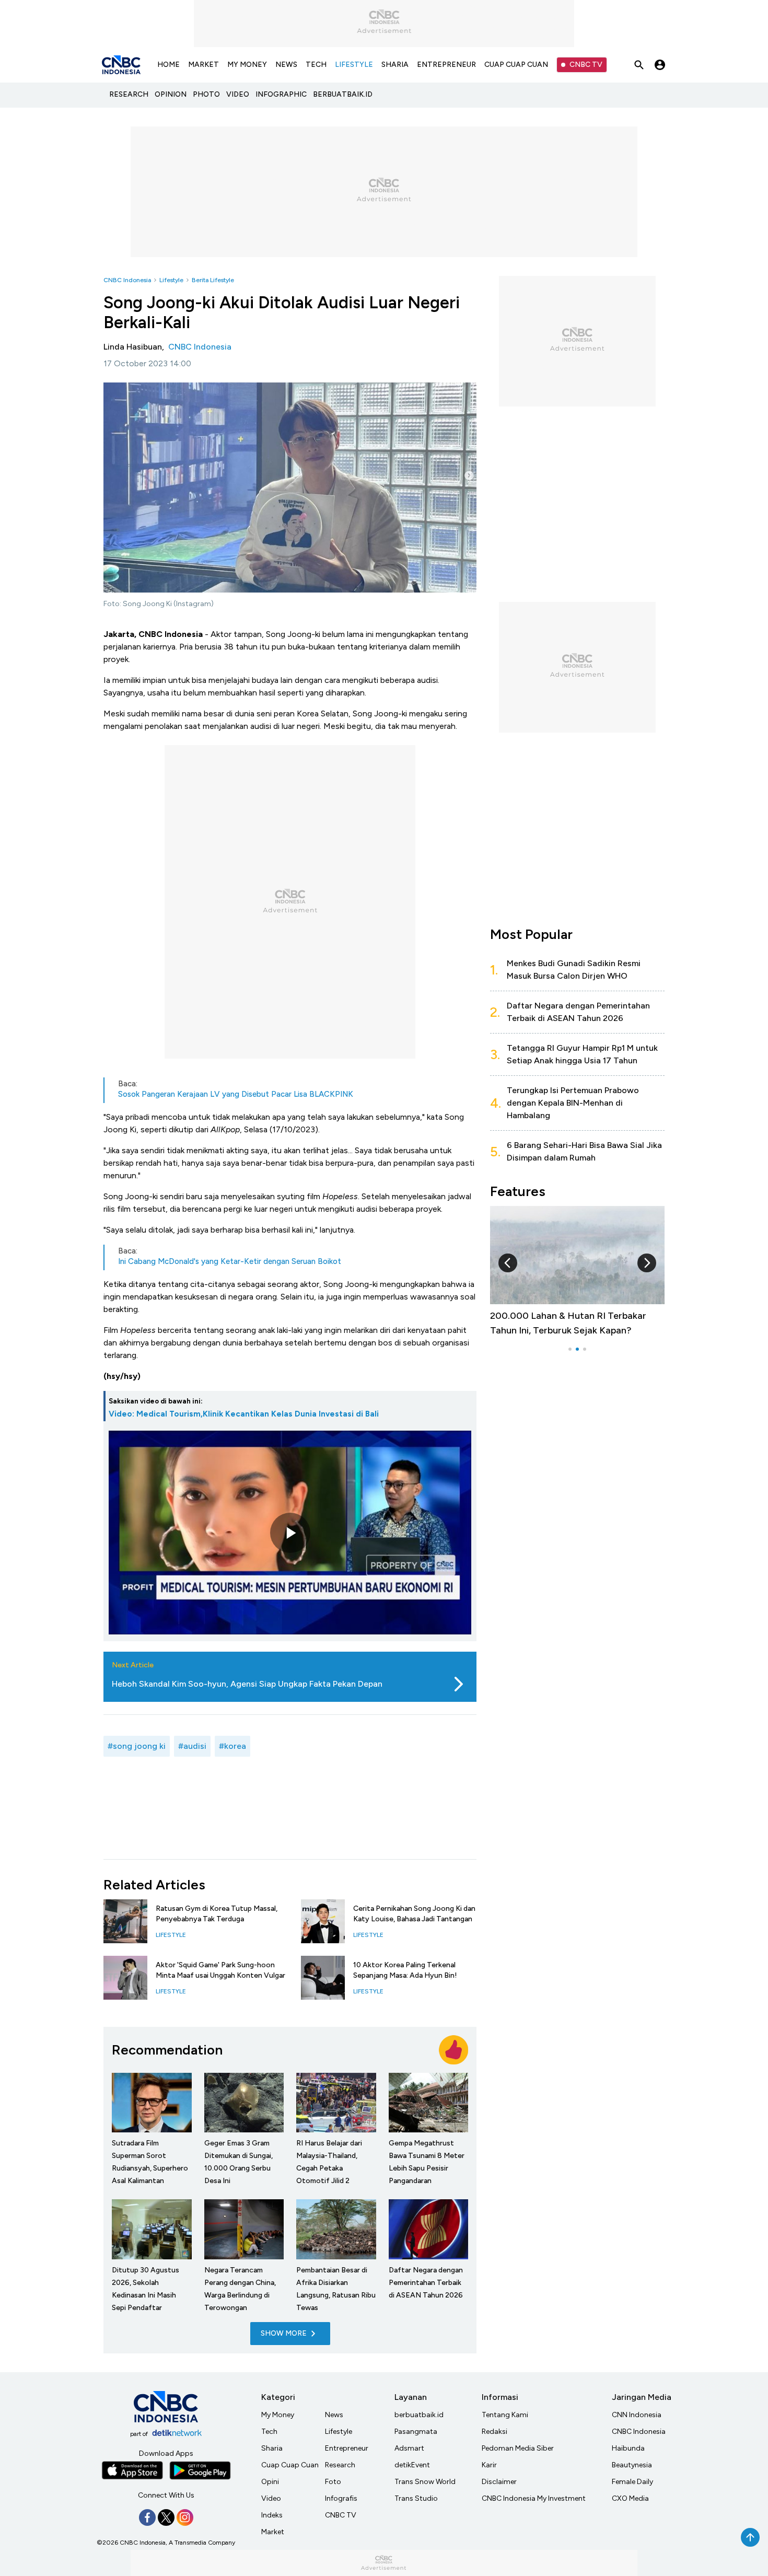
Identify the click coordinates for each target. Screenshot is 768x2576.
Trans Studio (416, 2498)
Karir (489, 2465)
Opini (270, 2482)
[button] (508, 1263)
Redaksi (494, 2432)
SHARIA (395, 65)
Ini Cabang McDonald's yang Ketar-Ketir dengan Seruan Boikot (230, 1261)
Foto (333, 2482)
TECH (316, 65)
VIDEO (238, 94)
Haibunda (628, 2448)
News (334, 2415)
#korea (232, 1746)
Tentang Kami (505, 2415)
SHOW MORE (284, 2333)
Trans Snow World (425, 2482)
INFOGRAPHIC (281, 94)
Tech (269, 2432)
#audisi (192, 1746)
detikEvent (412, 2465)
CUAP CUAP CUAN (516, 65)
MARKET (203, 65)
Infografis (341, 2498)
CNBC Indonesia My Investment (534, 2498)
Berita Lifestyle (213, 280)
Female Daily (632, 2482)
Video (271, 2498)
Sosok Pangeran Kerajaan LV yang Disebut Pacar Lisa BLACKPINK (236, 1094)
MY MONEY (247, 65)
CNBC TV (586, 65)
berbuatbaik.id (419, 2415)
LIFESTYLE (354, 65)
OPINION (171, 94)
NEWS (286, 65)
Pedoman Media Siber (518, 2448)
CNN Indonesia (637, 2415)
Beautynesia (632, 2465)
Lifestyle (171, 280)
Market (273, 2532)
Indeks (272, 2515)
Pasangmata (416, 2432)
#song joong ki (137, 1746)
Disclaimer (499, 2482)
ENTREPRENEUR (446, 65)
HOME (168, 65)
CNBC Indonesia (127, 280)
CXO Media (630, 2498)
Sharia (272, 2448)
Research (340, 2465)
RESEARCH (129, 94)
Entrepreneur (347, 2448)
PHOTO (206, 94)
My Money (278, 2415)
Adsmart (409, 2448)
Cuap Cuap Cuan (290, 2465)
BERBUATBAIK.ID (343, 94)
